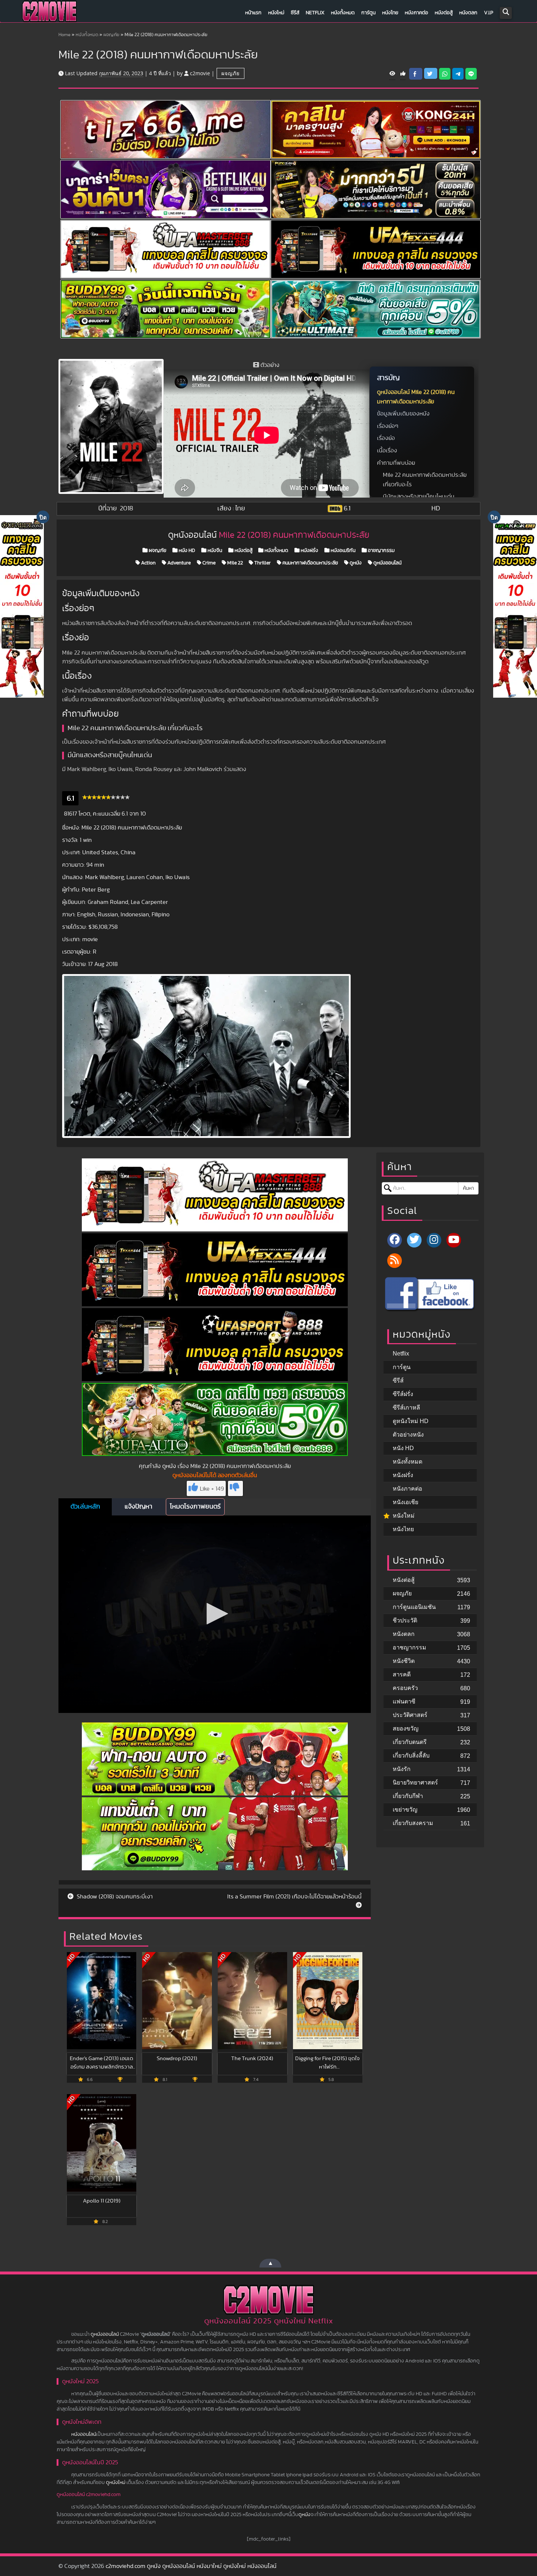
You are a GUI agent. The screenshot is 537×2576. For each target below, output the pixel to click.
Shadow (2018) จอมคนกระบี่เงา (114, 1897)
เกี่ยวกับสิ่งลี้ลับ (411, 1755)
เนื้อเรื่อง (387, 451)
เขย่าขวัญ (405, 1810)
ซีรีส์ (295, 13)
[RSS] (395, 1261)
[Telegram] (458, 74)
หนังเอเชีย (405, 1502)
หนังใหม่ (276, 13)
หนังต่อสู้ (444, 13)
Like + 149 (212, 1489)
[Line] (471, 74)
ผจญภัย (111, 35)
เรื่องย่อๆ (388, 426)
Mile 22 (235, 563)
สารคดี (402, 1674)
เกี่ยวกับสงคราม (413, 1823)
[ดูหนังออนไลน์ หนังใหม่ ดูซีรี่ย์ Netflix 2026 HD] (49, 13)
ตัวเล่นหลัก (85, 1507)
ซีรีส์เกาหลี (406, 1408)
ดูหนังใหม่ (116, 2483)
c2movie (200, 73)
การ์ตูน (368, 13)
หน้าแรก (253, 13)
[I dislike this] (235, 1488)
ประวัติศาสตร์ (410, 1715)
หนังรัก (402, 1769)
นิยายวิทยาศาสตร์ (415, 1782)
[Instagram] (434, 1240)
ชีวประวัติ (405, 1620)
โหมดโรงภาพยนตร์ (195, 1507)
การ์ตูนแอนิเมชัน (414, 1607)
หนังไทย (390, 13)
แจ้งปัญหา (138, 1507)
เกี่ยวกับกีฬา (408, 1796)
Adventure (178, 563)
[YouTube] (454, 1240)
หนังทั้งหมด (343, 13)
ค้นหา (468, 1188)
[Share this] (416, 74)
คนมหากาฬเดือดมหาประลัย (310, 563)
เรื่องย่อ (386, 438)
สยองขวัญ (406, 1728)
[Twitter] (414, 1240)
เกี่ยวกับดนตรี (410, 1742)
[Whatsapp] (445, 74)
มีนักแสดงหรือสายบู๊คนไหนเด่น (419, 497)
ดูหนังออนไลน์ (387, 563)
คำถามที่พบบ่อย (396, 463)
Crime (208, 563)
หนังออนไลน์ (84, 2434)
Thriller (262, 563)
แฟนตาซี (404, 1701)
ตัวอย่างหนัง (408, 1435)
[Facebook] (395, 1240)
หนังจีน (214, 551)
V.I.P (489, 13)
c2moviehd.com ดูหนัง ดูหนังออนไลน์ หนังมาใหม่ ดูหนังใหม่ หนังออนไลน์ (191, 2566)
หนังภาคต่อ (416, 13)
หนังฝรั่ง (309, 551)
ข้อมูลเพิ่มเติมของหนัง (403, 414)
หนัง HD (186, 551)
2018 (127, 509)
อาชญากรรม (381, 551)
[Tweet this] (431, 73)
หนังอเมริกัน (342, 551)
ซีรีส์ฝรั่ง (403, 1394)
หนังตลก (468, 13)
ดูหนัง (355, 563)
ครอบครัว (405, 1688)
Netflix (315, 13)
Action (148, 563)
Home (64, 35)
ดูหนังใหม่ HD (411, 1421)
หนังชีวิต (404, 1661)
